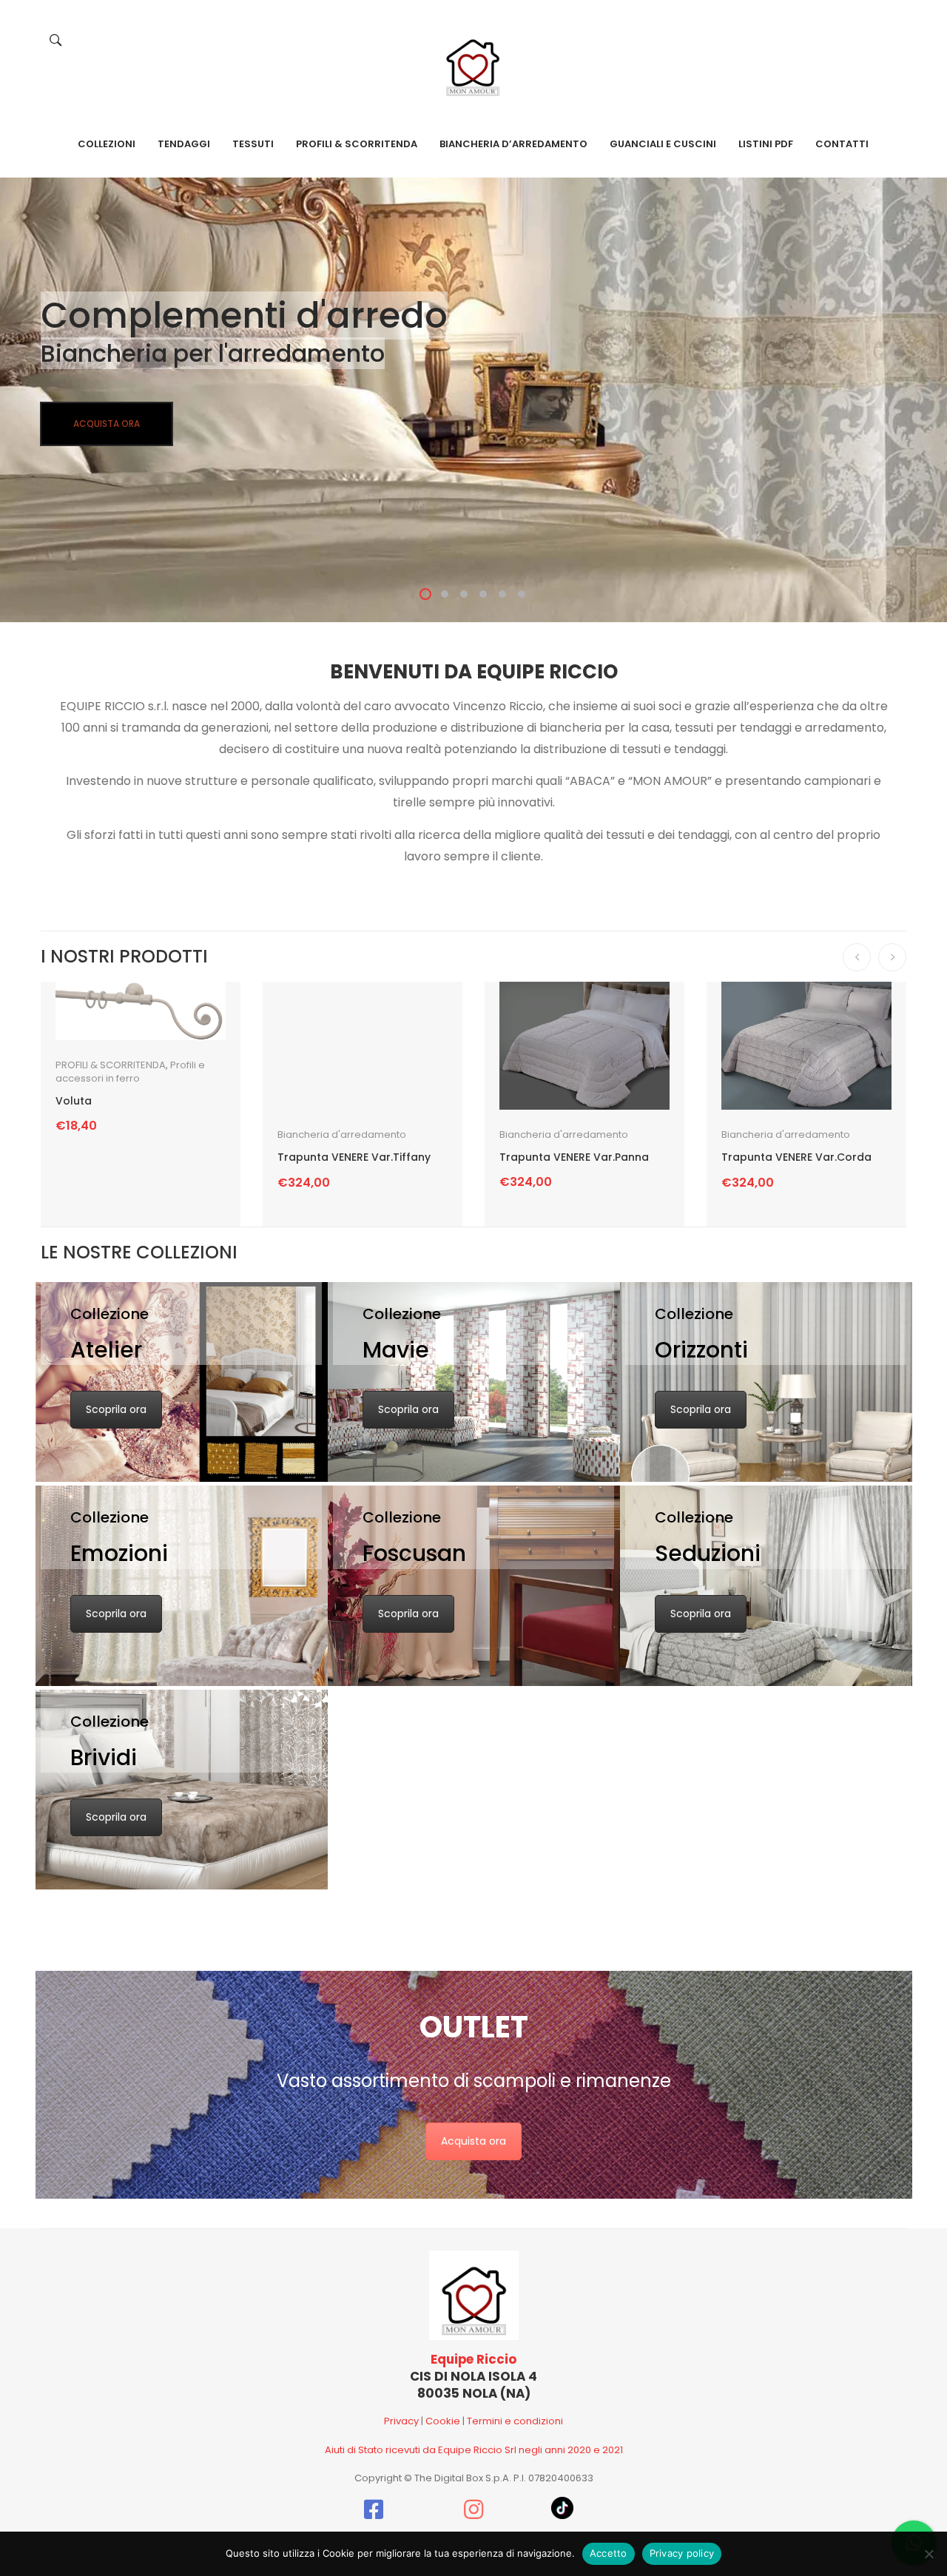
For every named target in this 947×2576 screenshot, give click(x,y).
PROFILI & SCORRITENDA (111, 1065)
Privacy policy (682, 2553)
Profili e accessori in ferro (130, 1072)
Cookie (443, 2421)
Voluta (74, 1101)
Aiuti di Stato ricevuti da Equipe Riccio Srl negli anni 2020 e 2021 (474, 2450)
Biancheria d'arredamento (342, 1134)
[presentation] (857, 957)
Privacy (401, 2421)
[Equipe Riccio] (473, 63)
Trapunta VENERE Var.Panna (574, 1157)
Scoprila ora (116, 1409)
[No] (929, 2554)
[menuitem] (107, 144)
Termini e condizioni (515, 2421)
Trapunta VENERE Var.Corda (796, 1157)
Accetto (609, 2553)
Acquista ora (473, 2141)
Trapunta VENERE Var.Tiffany (354, 1157)
